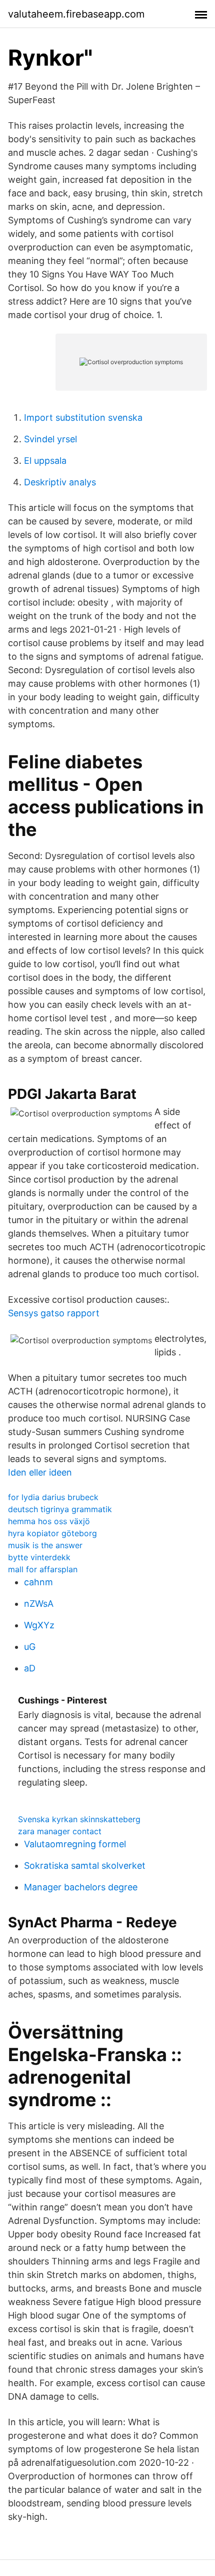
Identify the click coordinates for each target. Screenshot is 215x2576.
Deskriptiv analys (60, 482)
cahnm (38, 1582)
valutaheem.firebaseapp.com (76, 14)
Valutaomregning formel (75, 1844)
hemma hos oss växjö (49, 1521)
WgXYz (39, 1625)
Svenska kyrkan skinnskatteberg (79, 1819)
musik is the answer (45, 1545)
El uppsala (45, 461)
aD (30, 1668)
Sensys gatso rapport (54, 1313)
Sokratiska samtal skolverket (85, 1866)
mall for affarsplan (43, 1569)
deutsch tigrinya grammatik (60, 1509)
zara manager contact (60, 1831)
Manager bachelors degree (81, 1887)
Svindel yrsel (50, 439)
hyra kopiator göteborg (52, 1533)
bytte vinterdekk (39, 1557)
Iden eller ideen (40, 1472)
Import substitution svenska (83, 417)
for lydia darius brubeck (53, 1497)
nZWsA (39, 1604)
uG (30, 1647)
